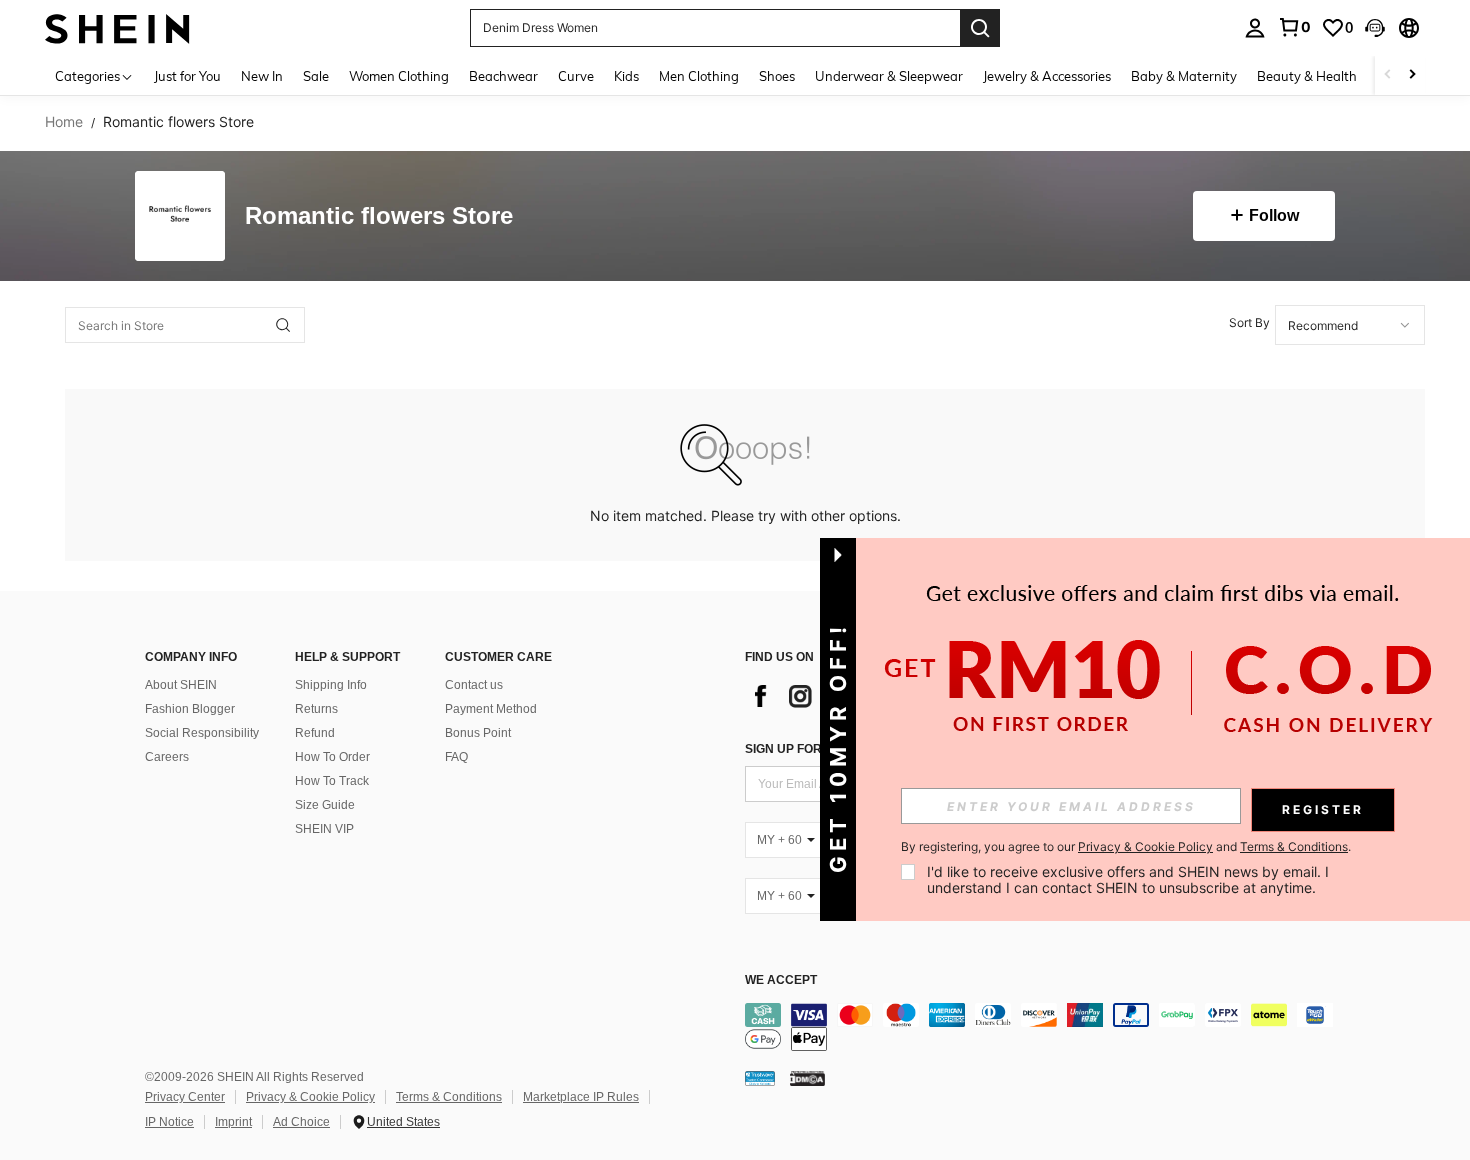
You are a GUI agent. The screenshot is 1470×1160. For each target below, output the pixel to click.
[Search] (980, 28)
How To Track (332, 781)
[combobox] (1350, 325)
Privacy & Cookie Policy (310, 1097)
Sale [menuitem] (316, 76)
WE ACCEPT (781, 980)
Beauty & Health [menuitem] (1307, 76)
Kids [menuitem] (626, 76)
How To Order (332, 757)
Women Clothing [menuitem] (399, 76)
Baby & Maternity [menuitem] (1184, 76)
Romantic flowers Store (379, 216)
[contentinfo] (1045, 1027)
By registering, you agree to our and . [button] (1126, 847)
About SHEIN (181, 685)
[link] (1294, 27)
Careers (167, 757)
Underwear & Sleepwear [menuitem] (889, 76)
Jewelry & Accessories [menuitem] (1047, 76)
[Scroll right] (1412, 75)
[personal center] (1255, 28)
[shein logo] (117, 27)
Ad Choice (301, 1122)
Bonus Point (478, 733)
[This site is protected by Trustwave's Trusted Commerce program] (760, 1078)
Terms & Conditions (449, 1097)
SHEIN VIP (324, 829)
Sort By (1249, 322)
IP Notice (169, 1122)
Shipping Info (331, 685)
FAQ (456, 757)
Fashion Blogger (190, 709)
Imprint (233, 1122)
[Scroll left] (1388, 75)
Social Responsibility (202, 733)
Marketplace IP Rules (581, 1097)
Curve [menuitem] (576, 76)
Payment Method (491, 709)
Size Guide (325, 805)
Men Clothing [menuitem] (699, 76)
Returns (316, 709)
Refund (315, 733)
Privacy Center (185, 1097)
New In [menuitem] (262, 76)
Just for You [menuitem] (187, 76)
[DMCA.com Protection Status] (807, 1078)
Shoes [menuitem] (777, 76)
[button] (1375, 28)
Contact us (474, 685)
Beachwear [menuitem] (503, 76)
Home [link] (64, 122)
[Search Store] (283, 325)
